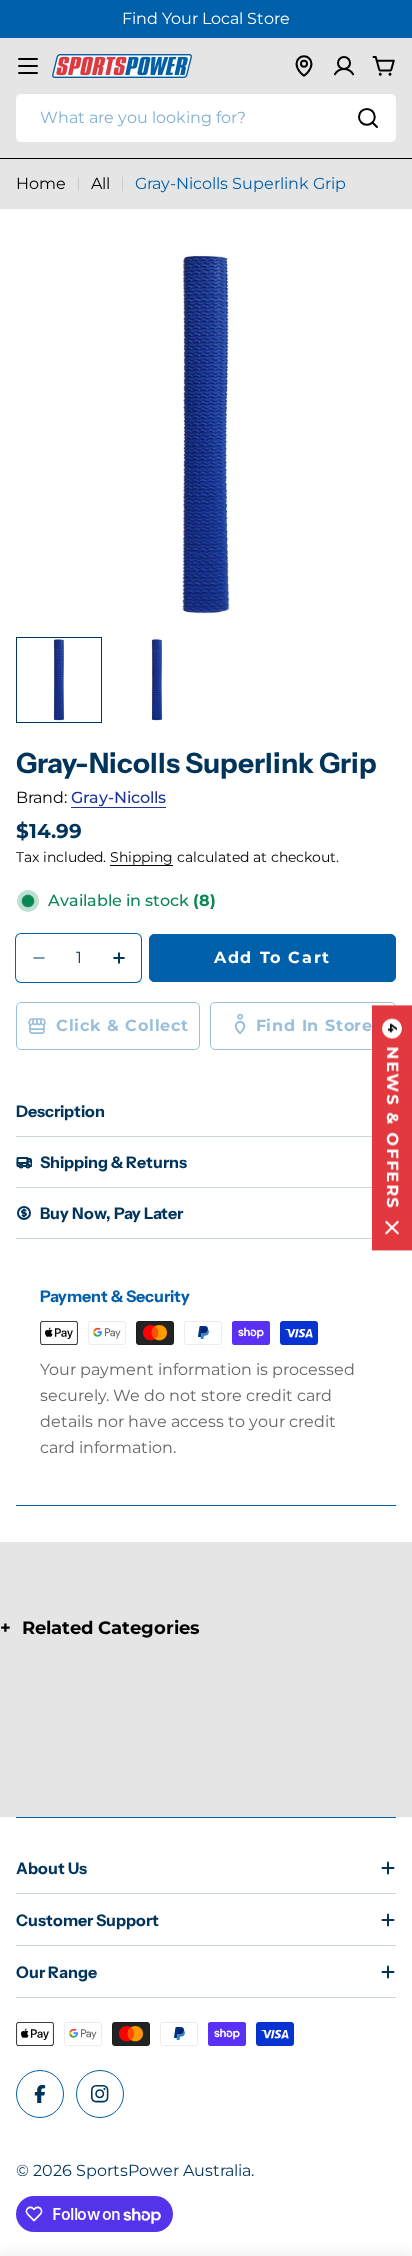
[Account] (344, 66)
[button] (392, 1128)
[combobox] (206, 118)
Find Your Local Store (206, 18)
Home (41, 183)
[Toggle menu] (28, 66)
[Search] (368, 118)
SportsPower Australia (163, 2170)
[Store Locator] (304, 66)
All (100, 183)
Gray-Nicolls (118, 797)
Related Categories (111, 1628)
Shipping (141, 857)
